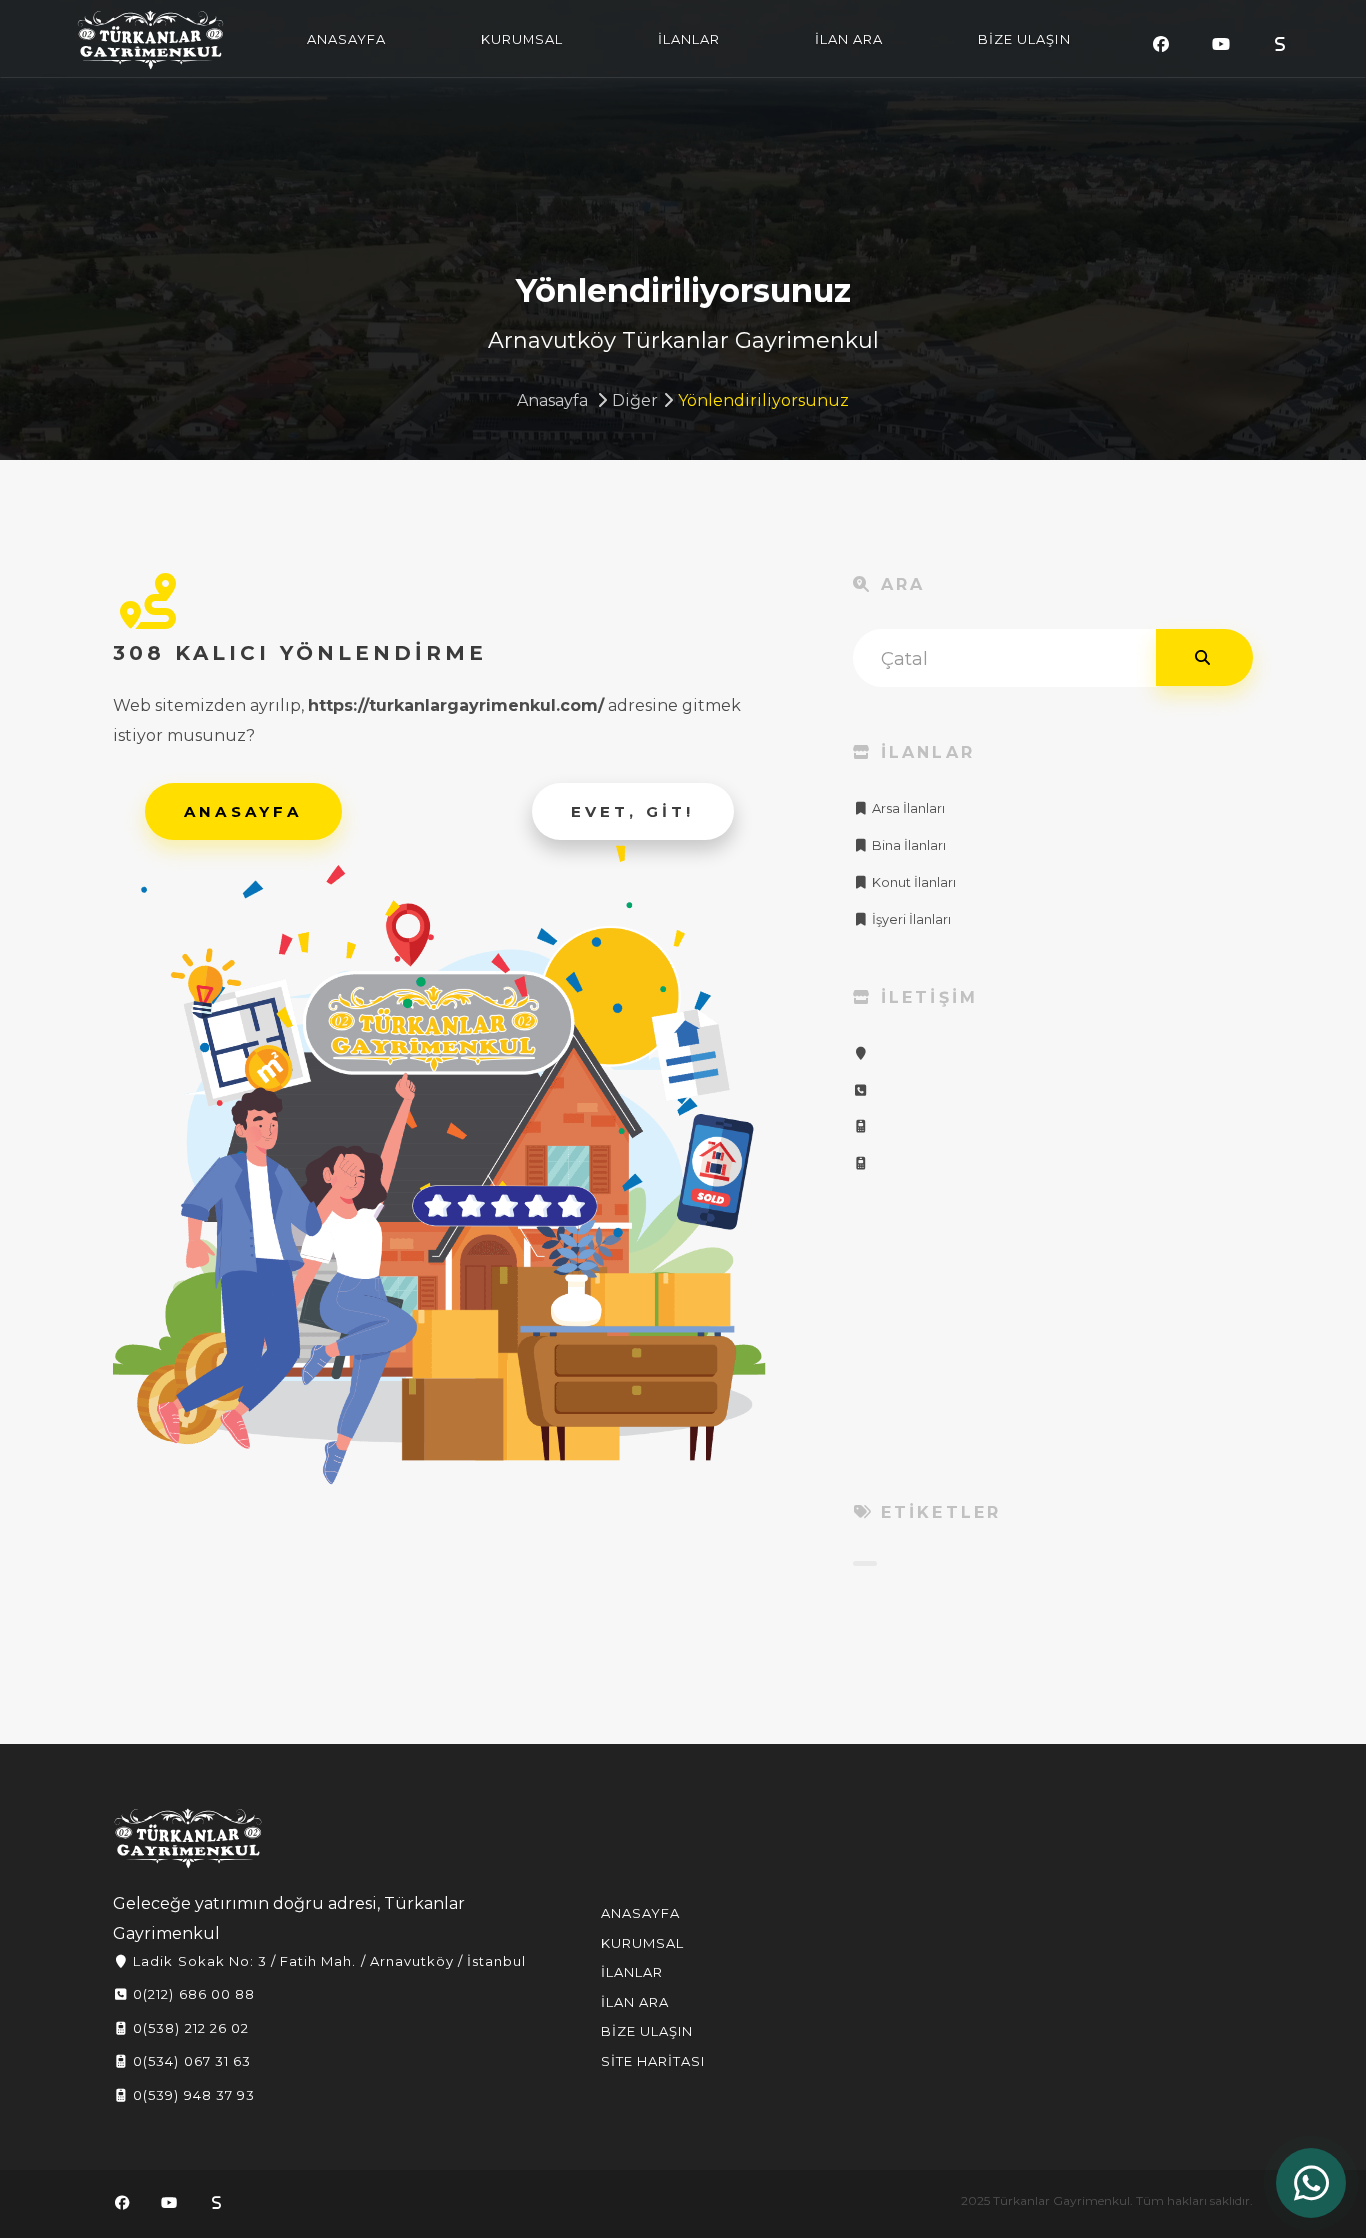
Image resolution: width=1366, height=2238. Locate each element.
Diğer (635, 400)
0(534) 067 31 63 (190, 2061)
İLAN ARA (849, 39)
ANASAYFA (346, 39)
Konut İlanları (912, 882)
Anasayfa (552, 400)
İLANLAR (689, 39)
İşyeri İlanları (910, 919)
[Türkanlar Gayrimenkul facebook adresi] (1161, 44)
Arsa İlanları (907, 808)
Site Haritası (653, 2061)
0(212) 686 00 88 (192, 1994)
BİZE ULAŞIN (1024, 39)
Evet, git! (633, 811)
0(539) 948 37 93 (192, 2095)
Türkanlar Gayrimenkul (151, 40)
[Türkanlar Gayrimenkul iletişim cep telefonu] (861, 1126)
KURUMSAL (522, 39)
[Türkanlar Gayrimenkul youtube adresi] (1221, 44)
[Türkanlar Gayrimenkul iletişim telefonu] (861, 1090)
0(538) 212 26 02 (189, 2028)
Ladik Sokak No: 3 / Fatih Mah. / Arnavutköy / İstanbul (327, 1961)
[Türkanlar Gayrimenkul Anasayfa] (188, 1838)
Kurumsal (642, 1943)
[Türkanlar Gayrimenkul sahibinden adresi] (1280, 44)
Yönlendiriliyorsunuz (763, 400)
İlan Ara (635, 2002)
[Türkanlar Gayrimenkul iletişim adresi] (861, 1053)
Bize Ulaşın (647, 2031)
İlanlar (632, 1972)
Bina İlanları (907, 845)
